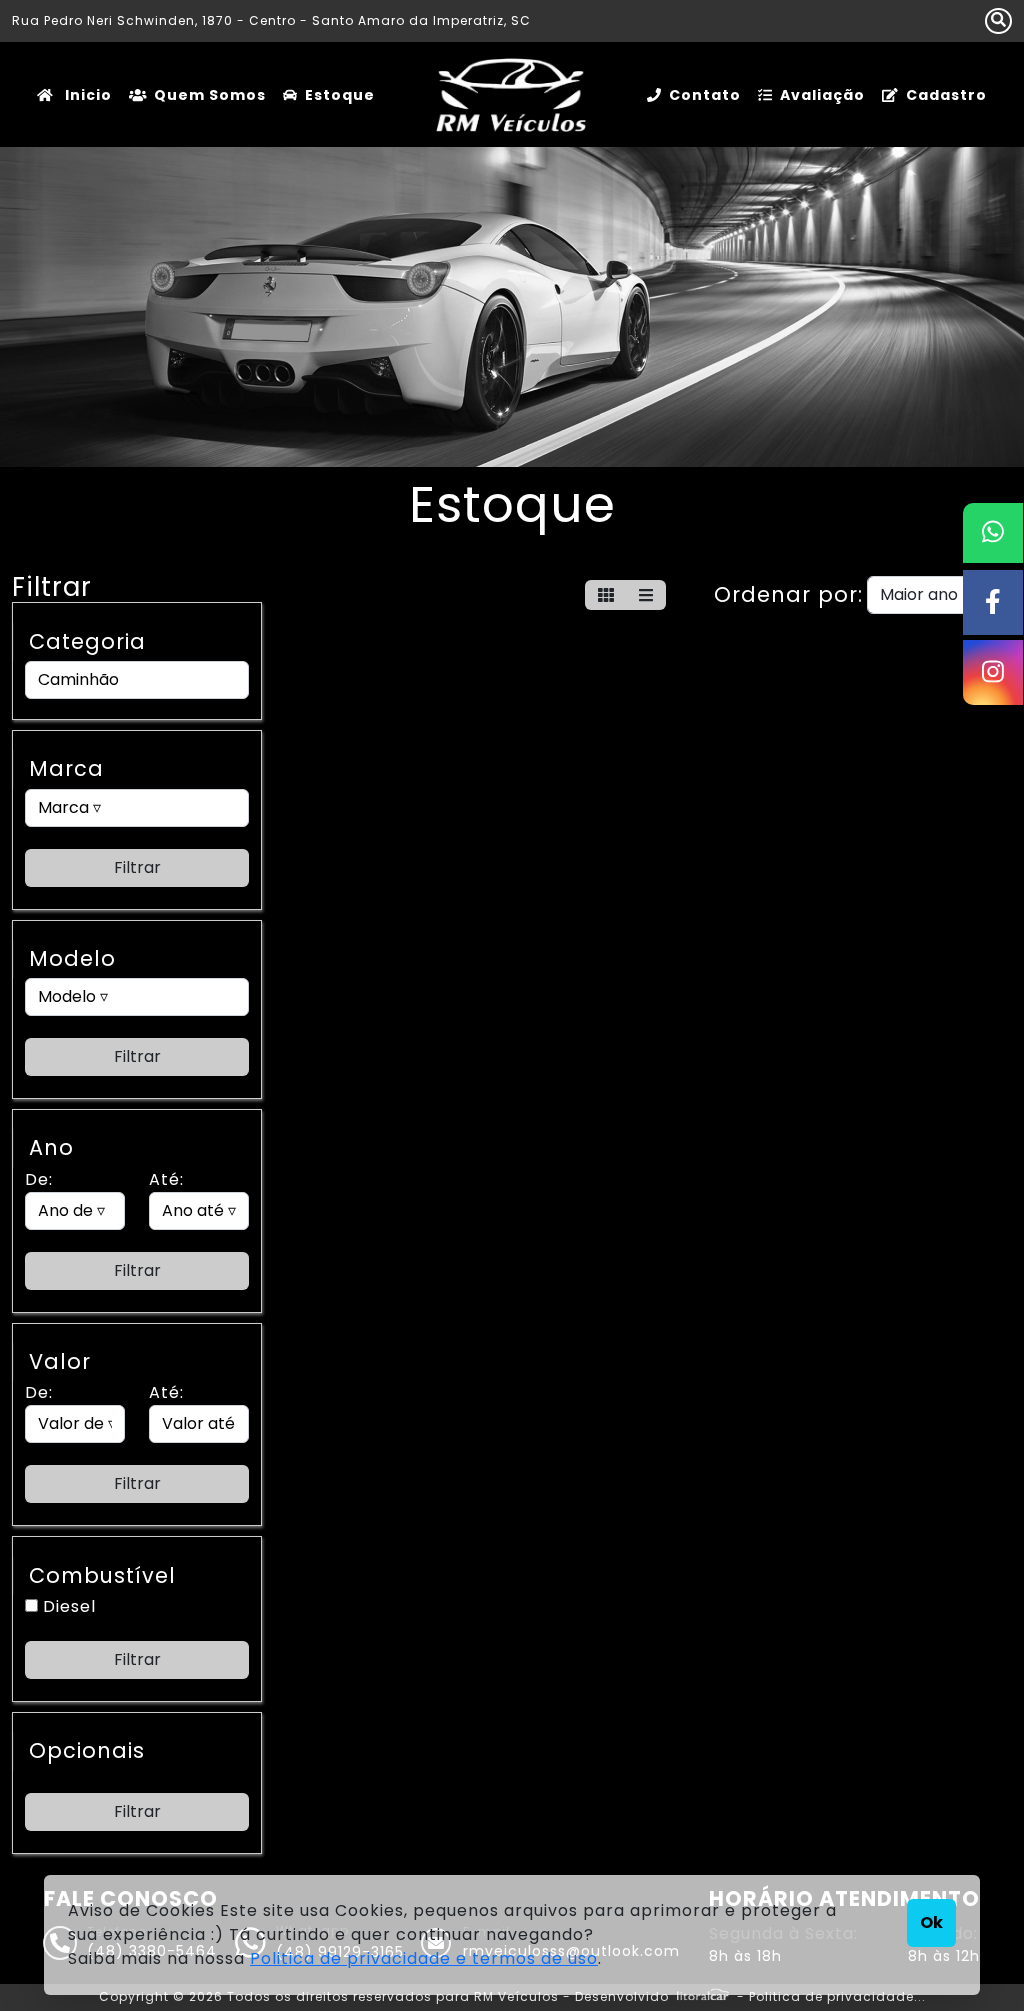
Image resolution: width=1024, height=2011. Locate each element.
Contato (705, 95)
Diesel (67, 1606)
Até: (166, 1179)
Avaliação (822, 95)
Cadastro (946, 95)
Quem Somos (210, 95)
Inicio (86, 95)
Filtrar (137, 867)
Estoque (340, 95)
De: (39, 1179)
